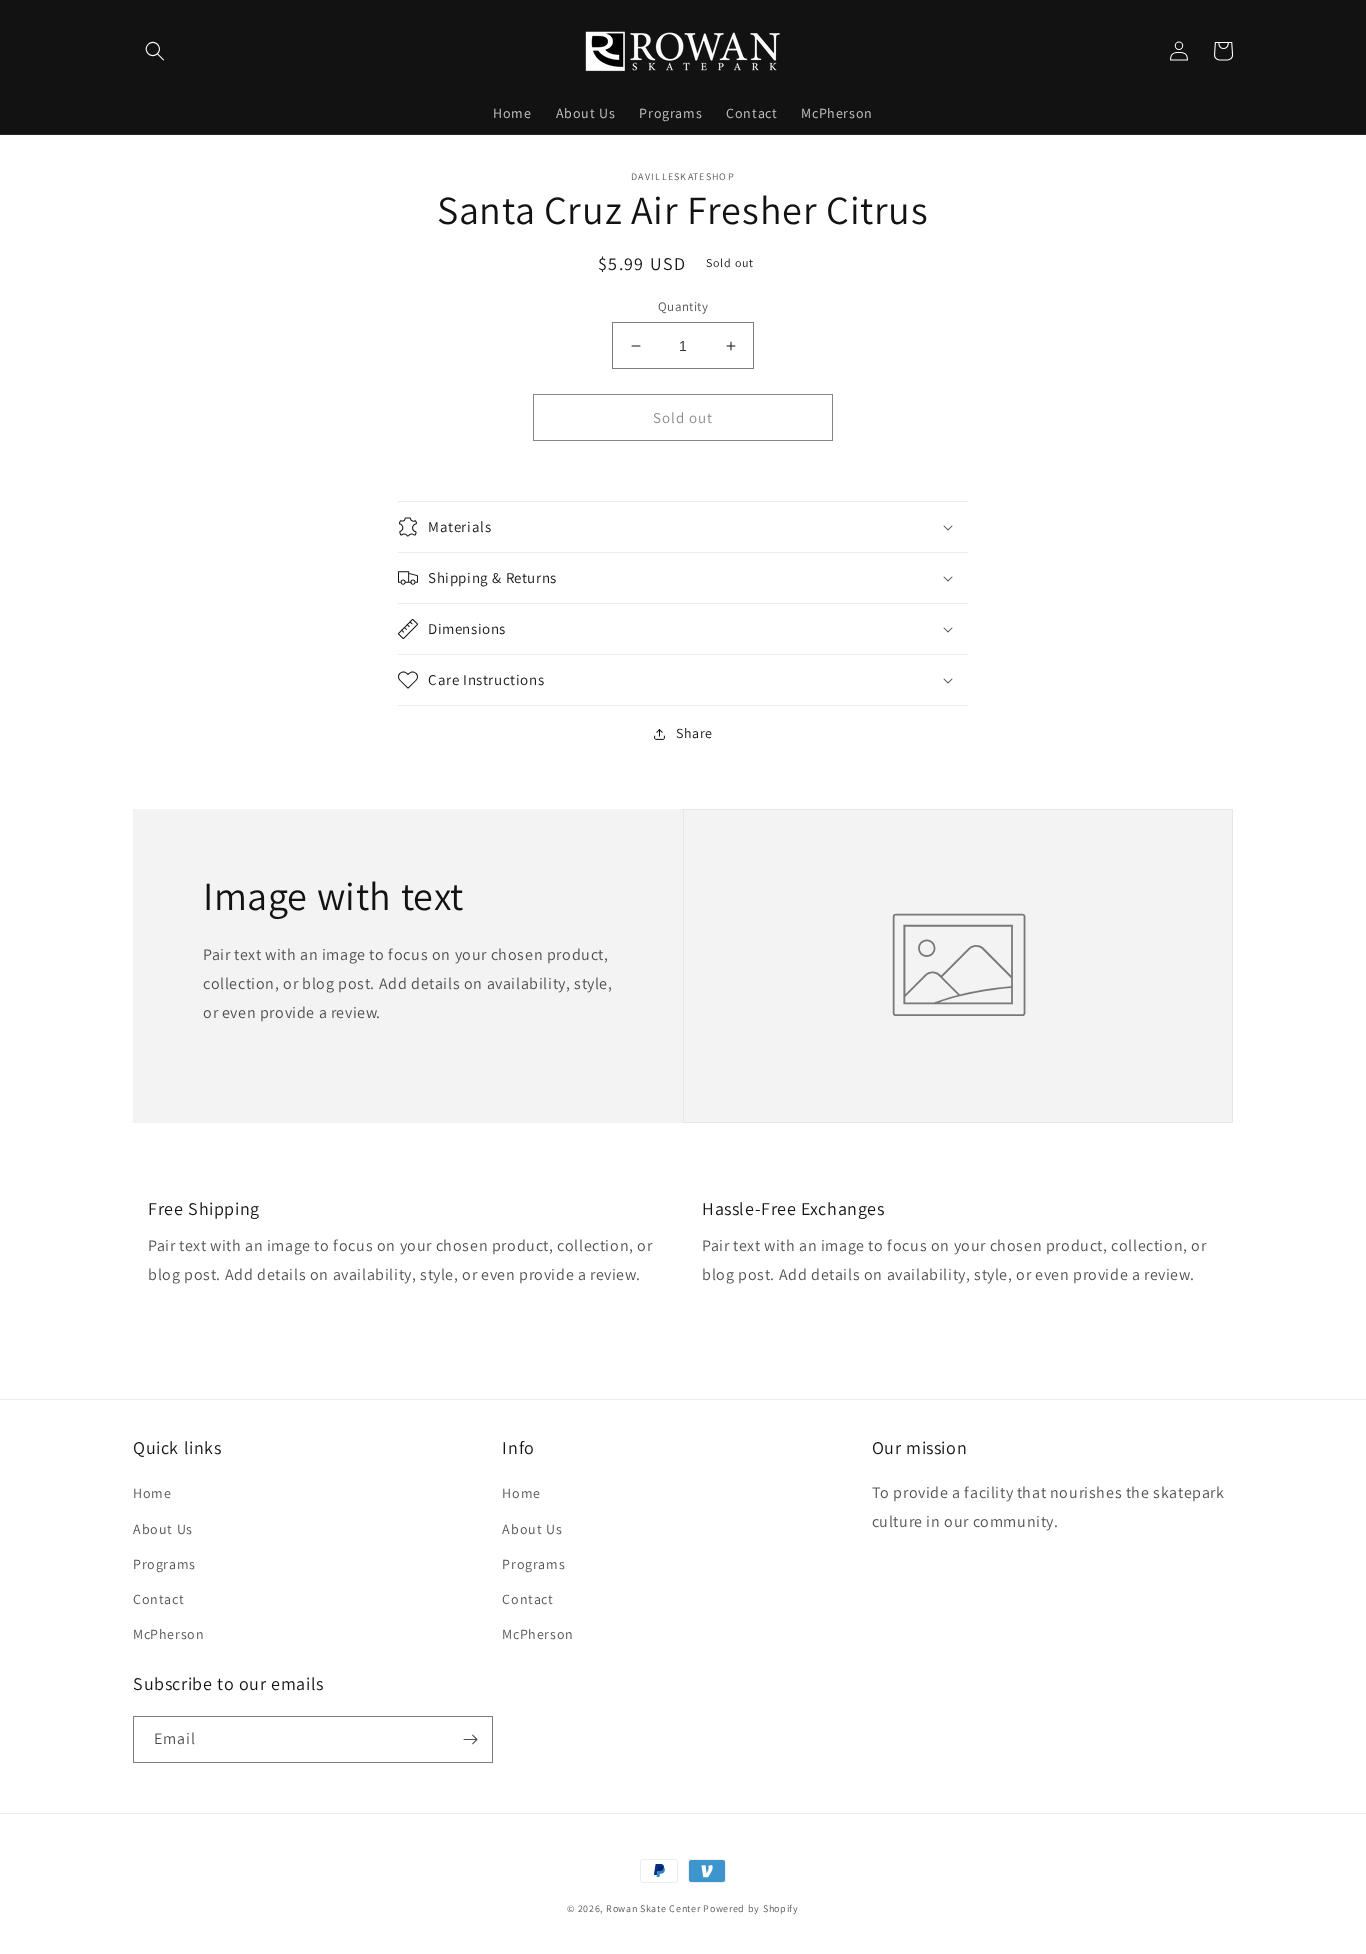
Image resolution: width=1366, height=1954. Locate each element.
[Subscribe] (470, 1739)
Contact (158, 1599)
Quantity (683, 306)
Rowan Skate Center (653, 1908)
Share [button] (694, 733)
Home (152, 1493)
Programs (164, 1564)
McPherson (168, 1634)
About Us (163, 1529)
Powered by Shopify (751, 1908)
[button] (155, 51)
